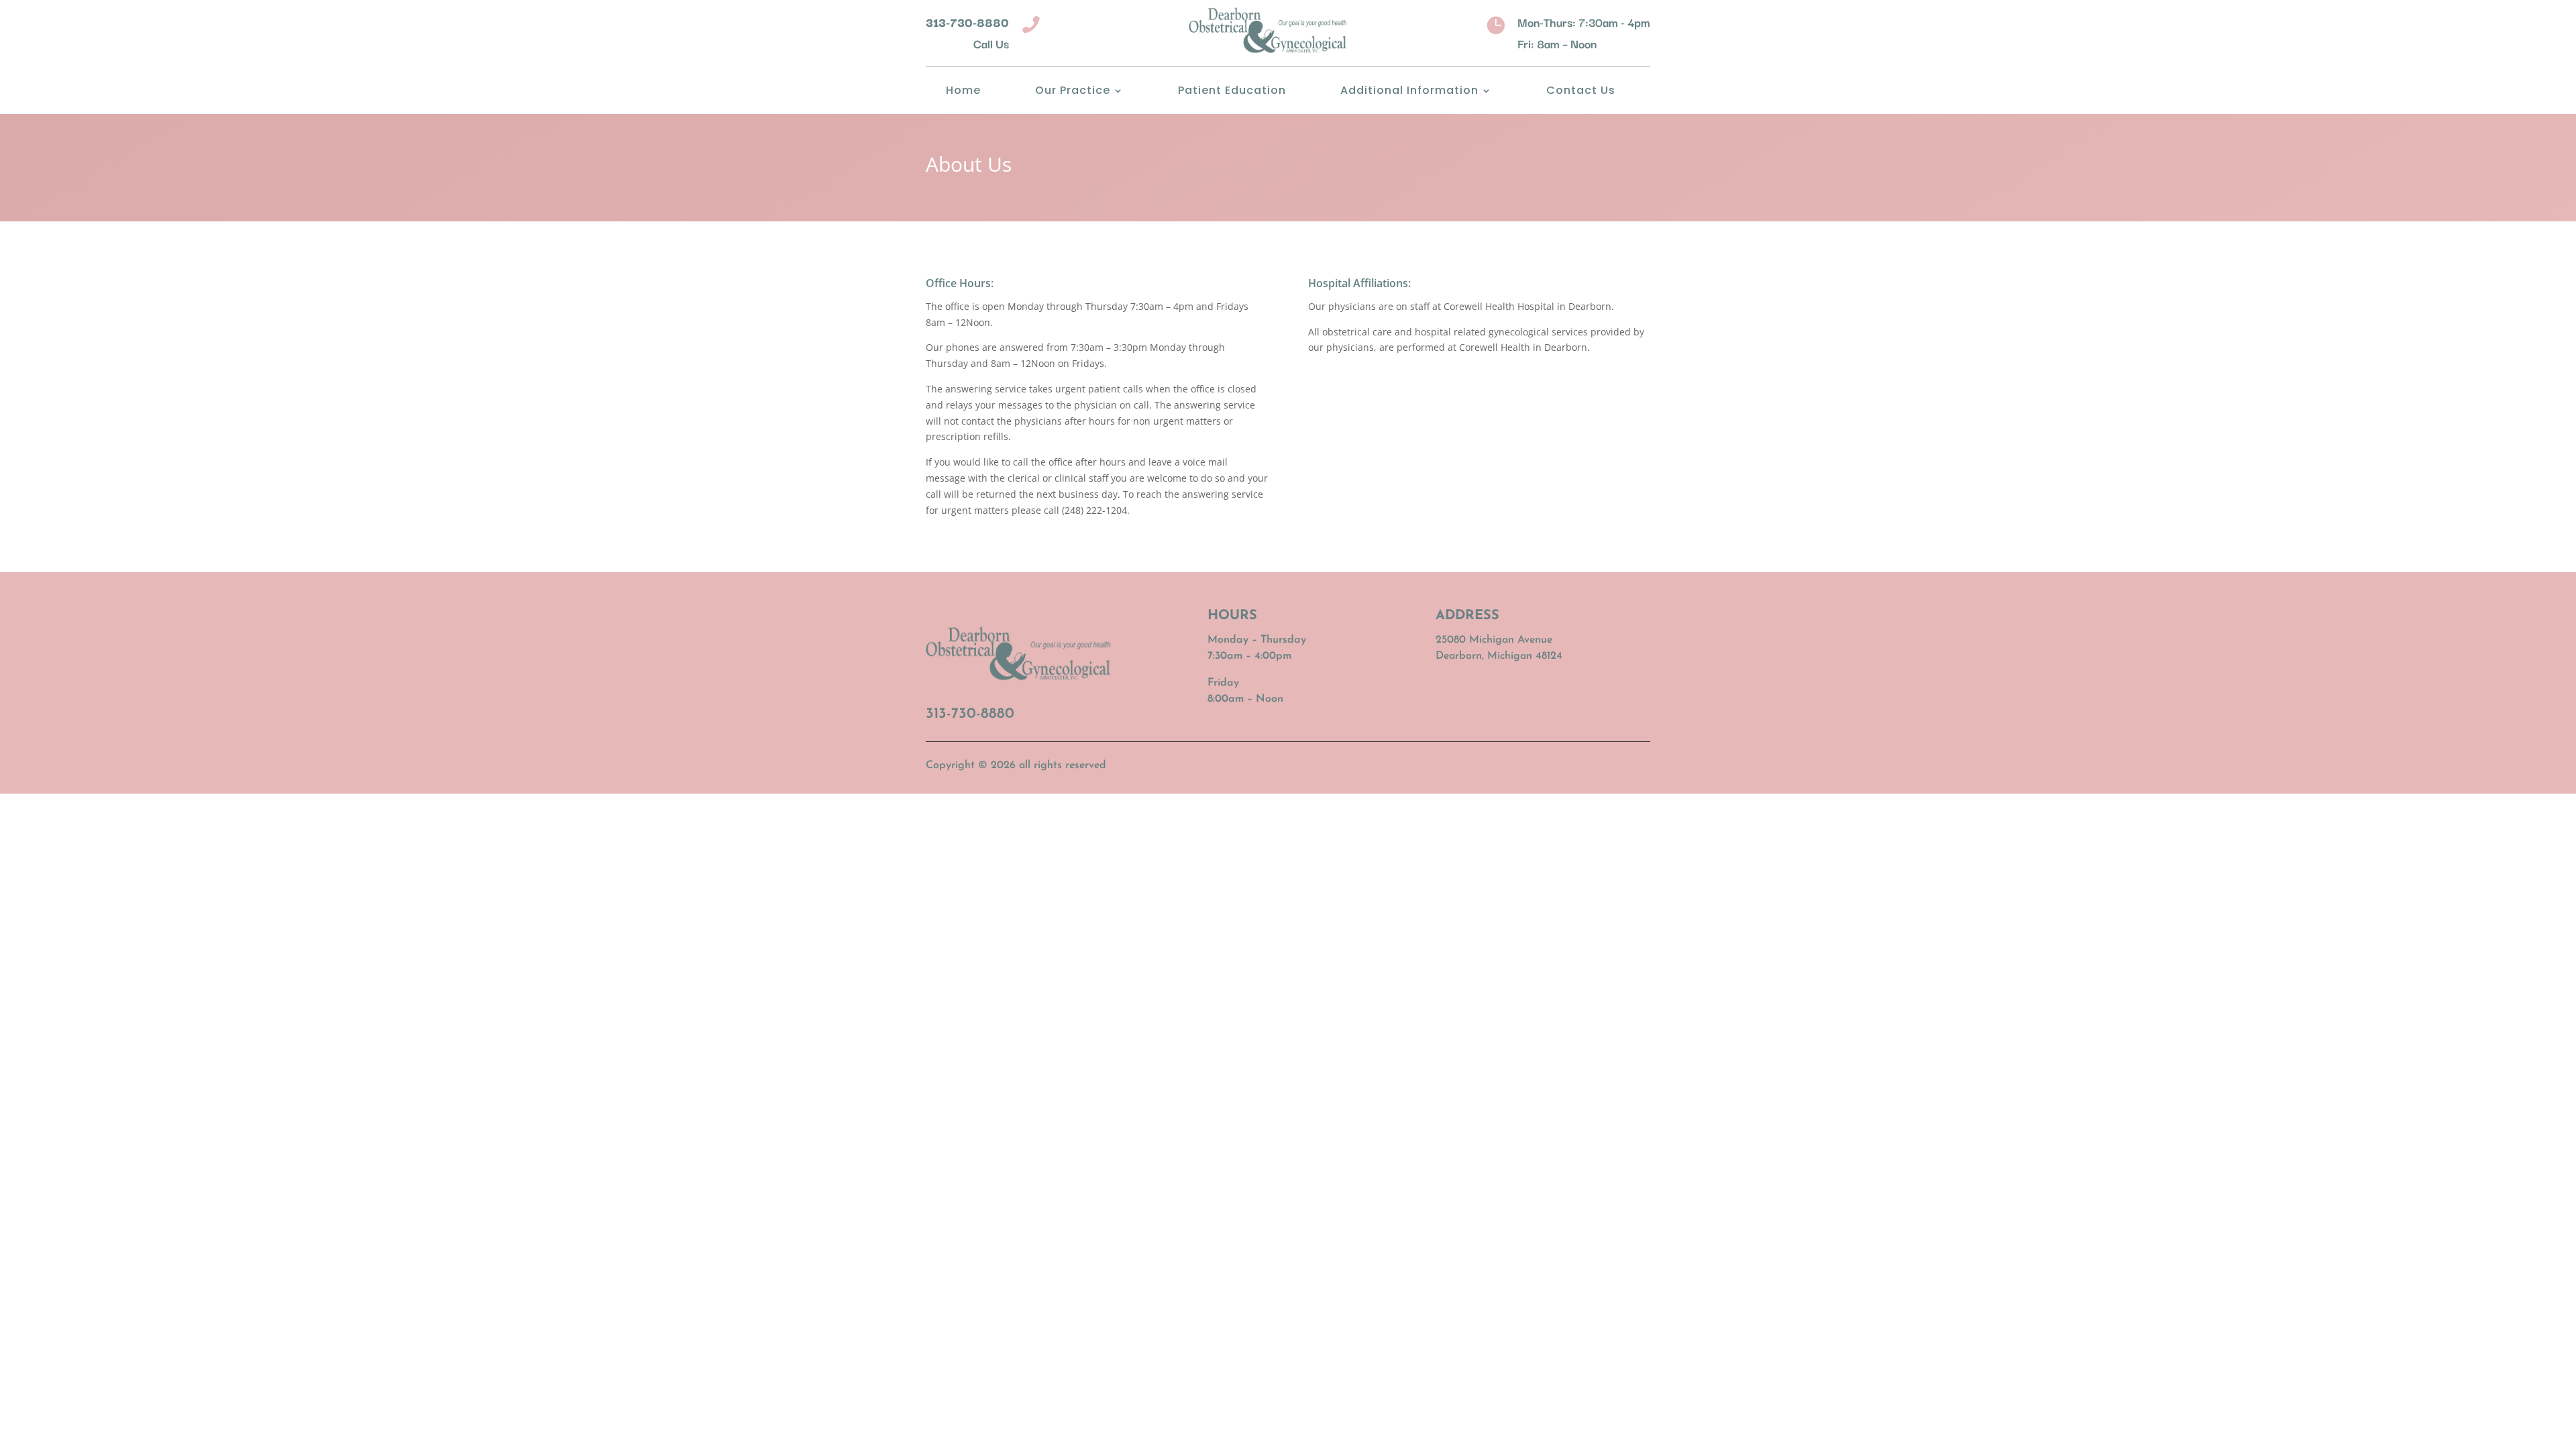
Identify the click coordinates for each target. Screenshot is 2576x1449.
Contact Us (1581, 92)
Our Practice (1073, 92)
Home (963, 92)
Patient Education (1232, 92)
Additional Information (1409, 92)
